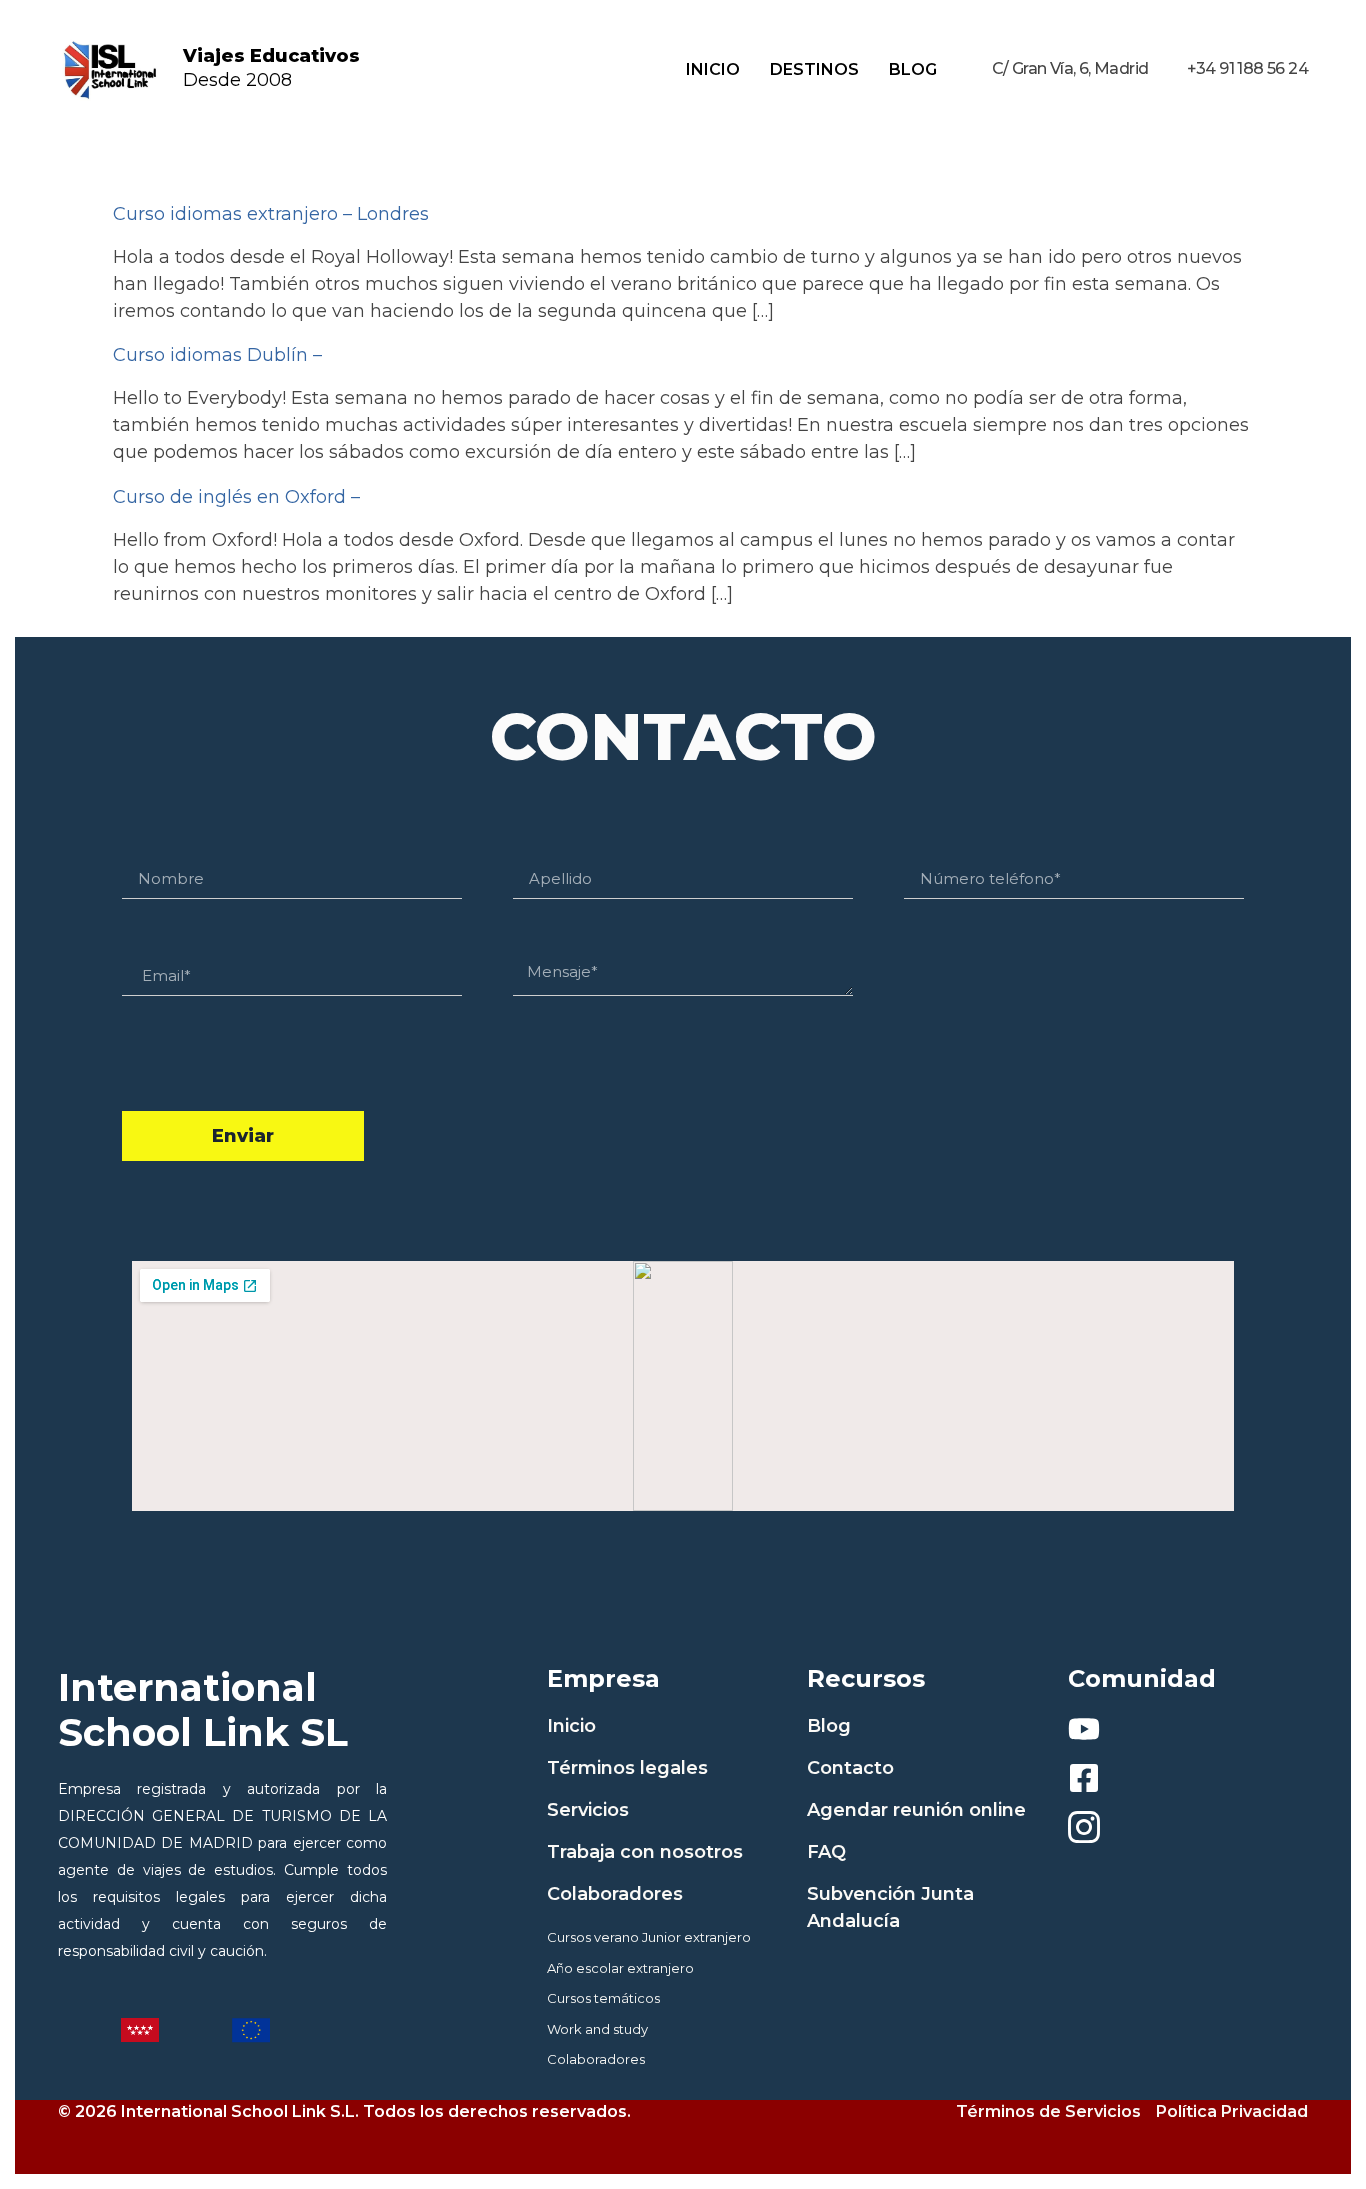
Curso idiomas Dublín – (217, 355)
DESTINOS (814, 69)
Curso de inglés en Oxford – (236, 497)
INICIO (713, 69)
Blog (913, 69)
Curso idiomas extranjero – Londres (271, 214)
